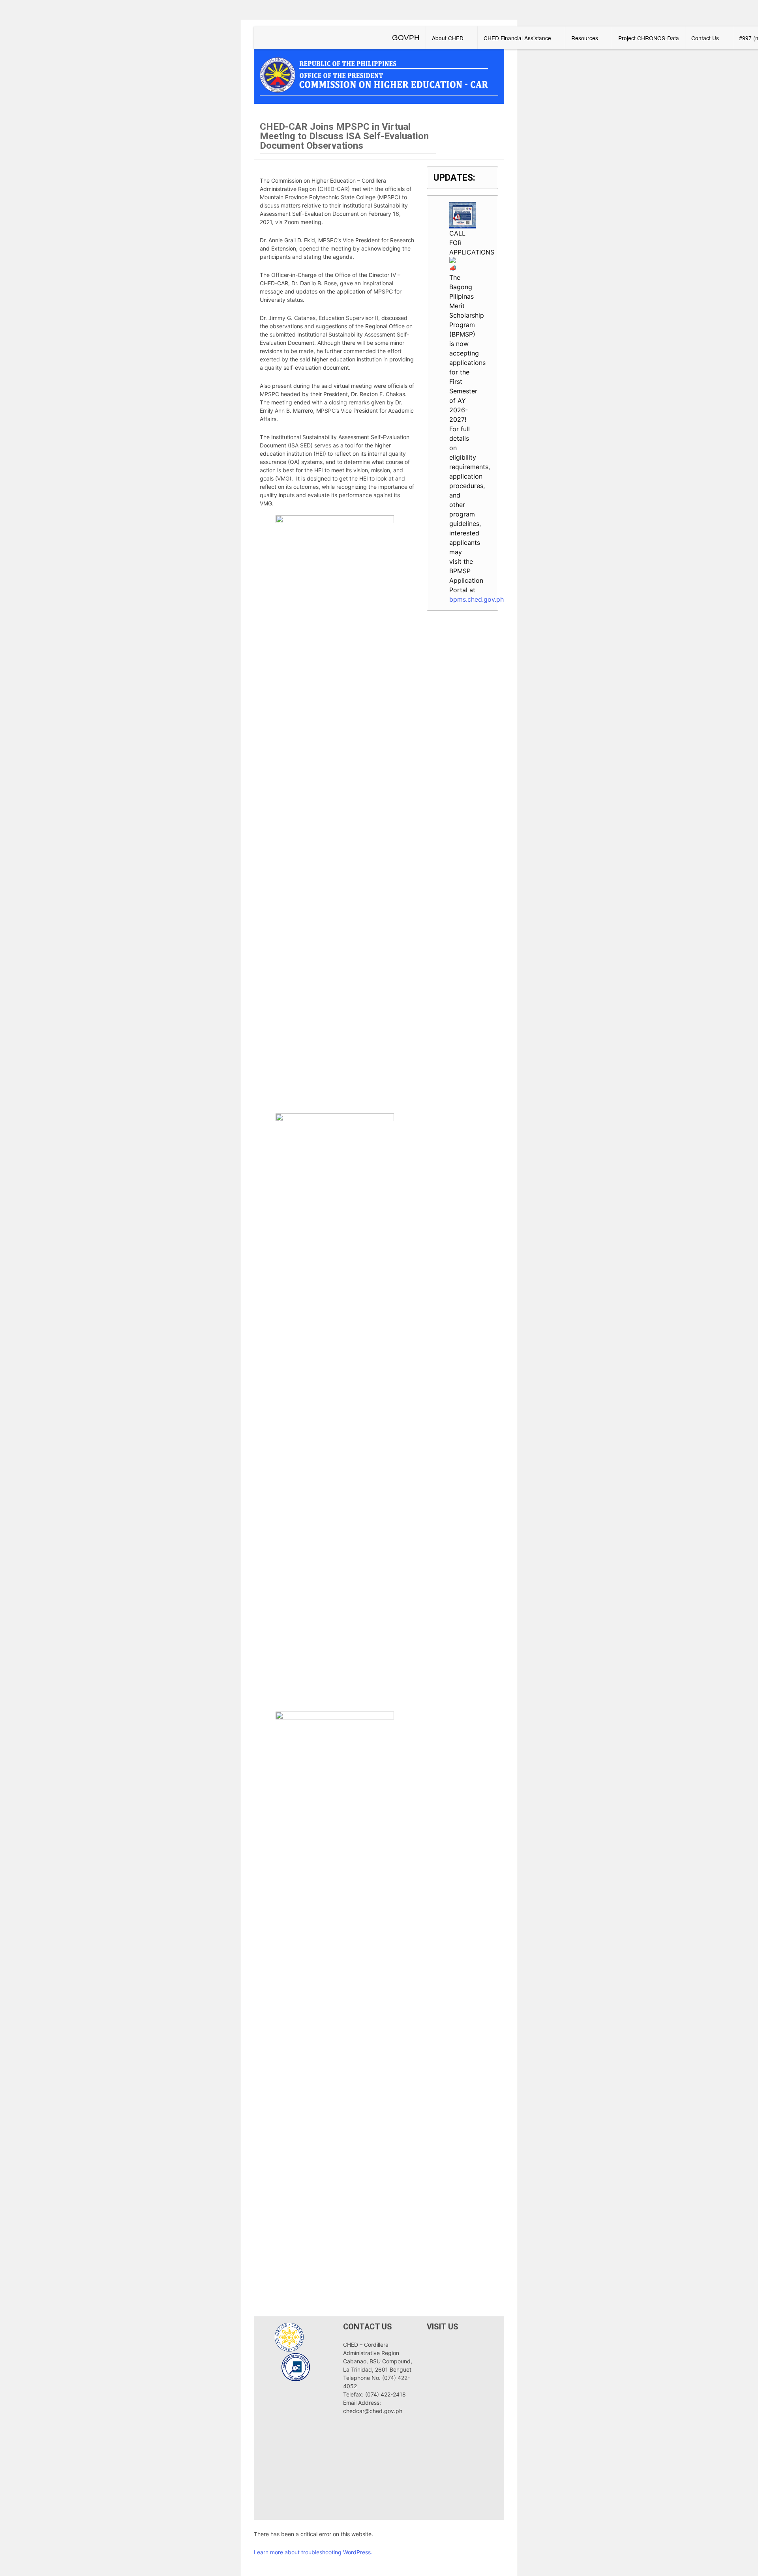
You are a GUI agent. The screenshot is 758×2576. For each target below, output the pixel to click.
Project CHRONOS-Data (649, 38)
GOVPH (406, 38)
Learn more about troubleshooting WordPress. (313, 2552)
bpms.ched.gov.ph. (477, 599)
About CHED (448, 38)
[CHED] (379, 74)
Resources (585, 38)
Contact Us (705, 38)
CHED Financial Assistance (517, 38)
